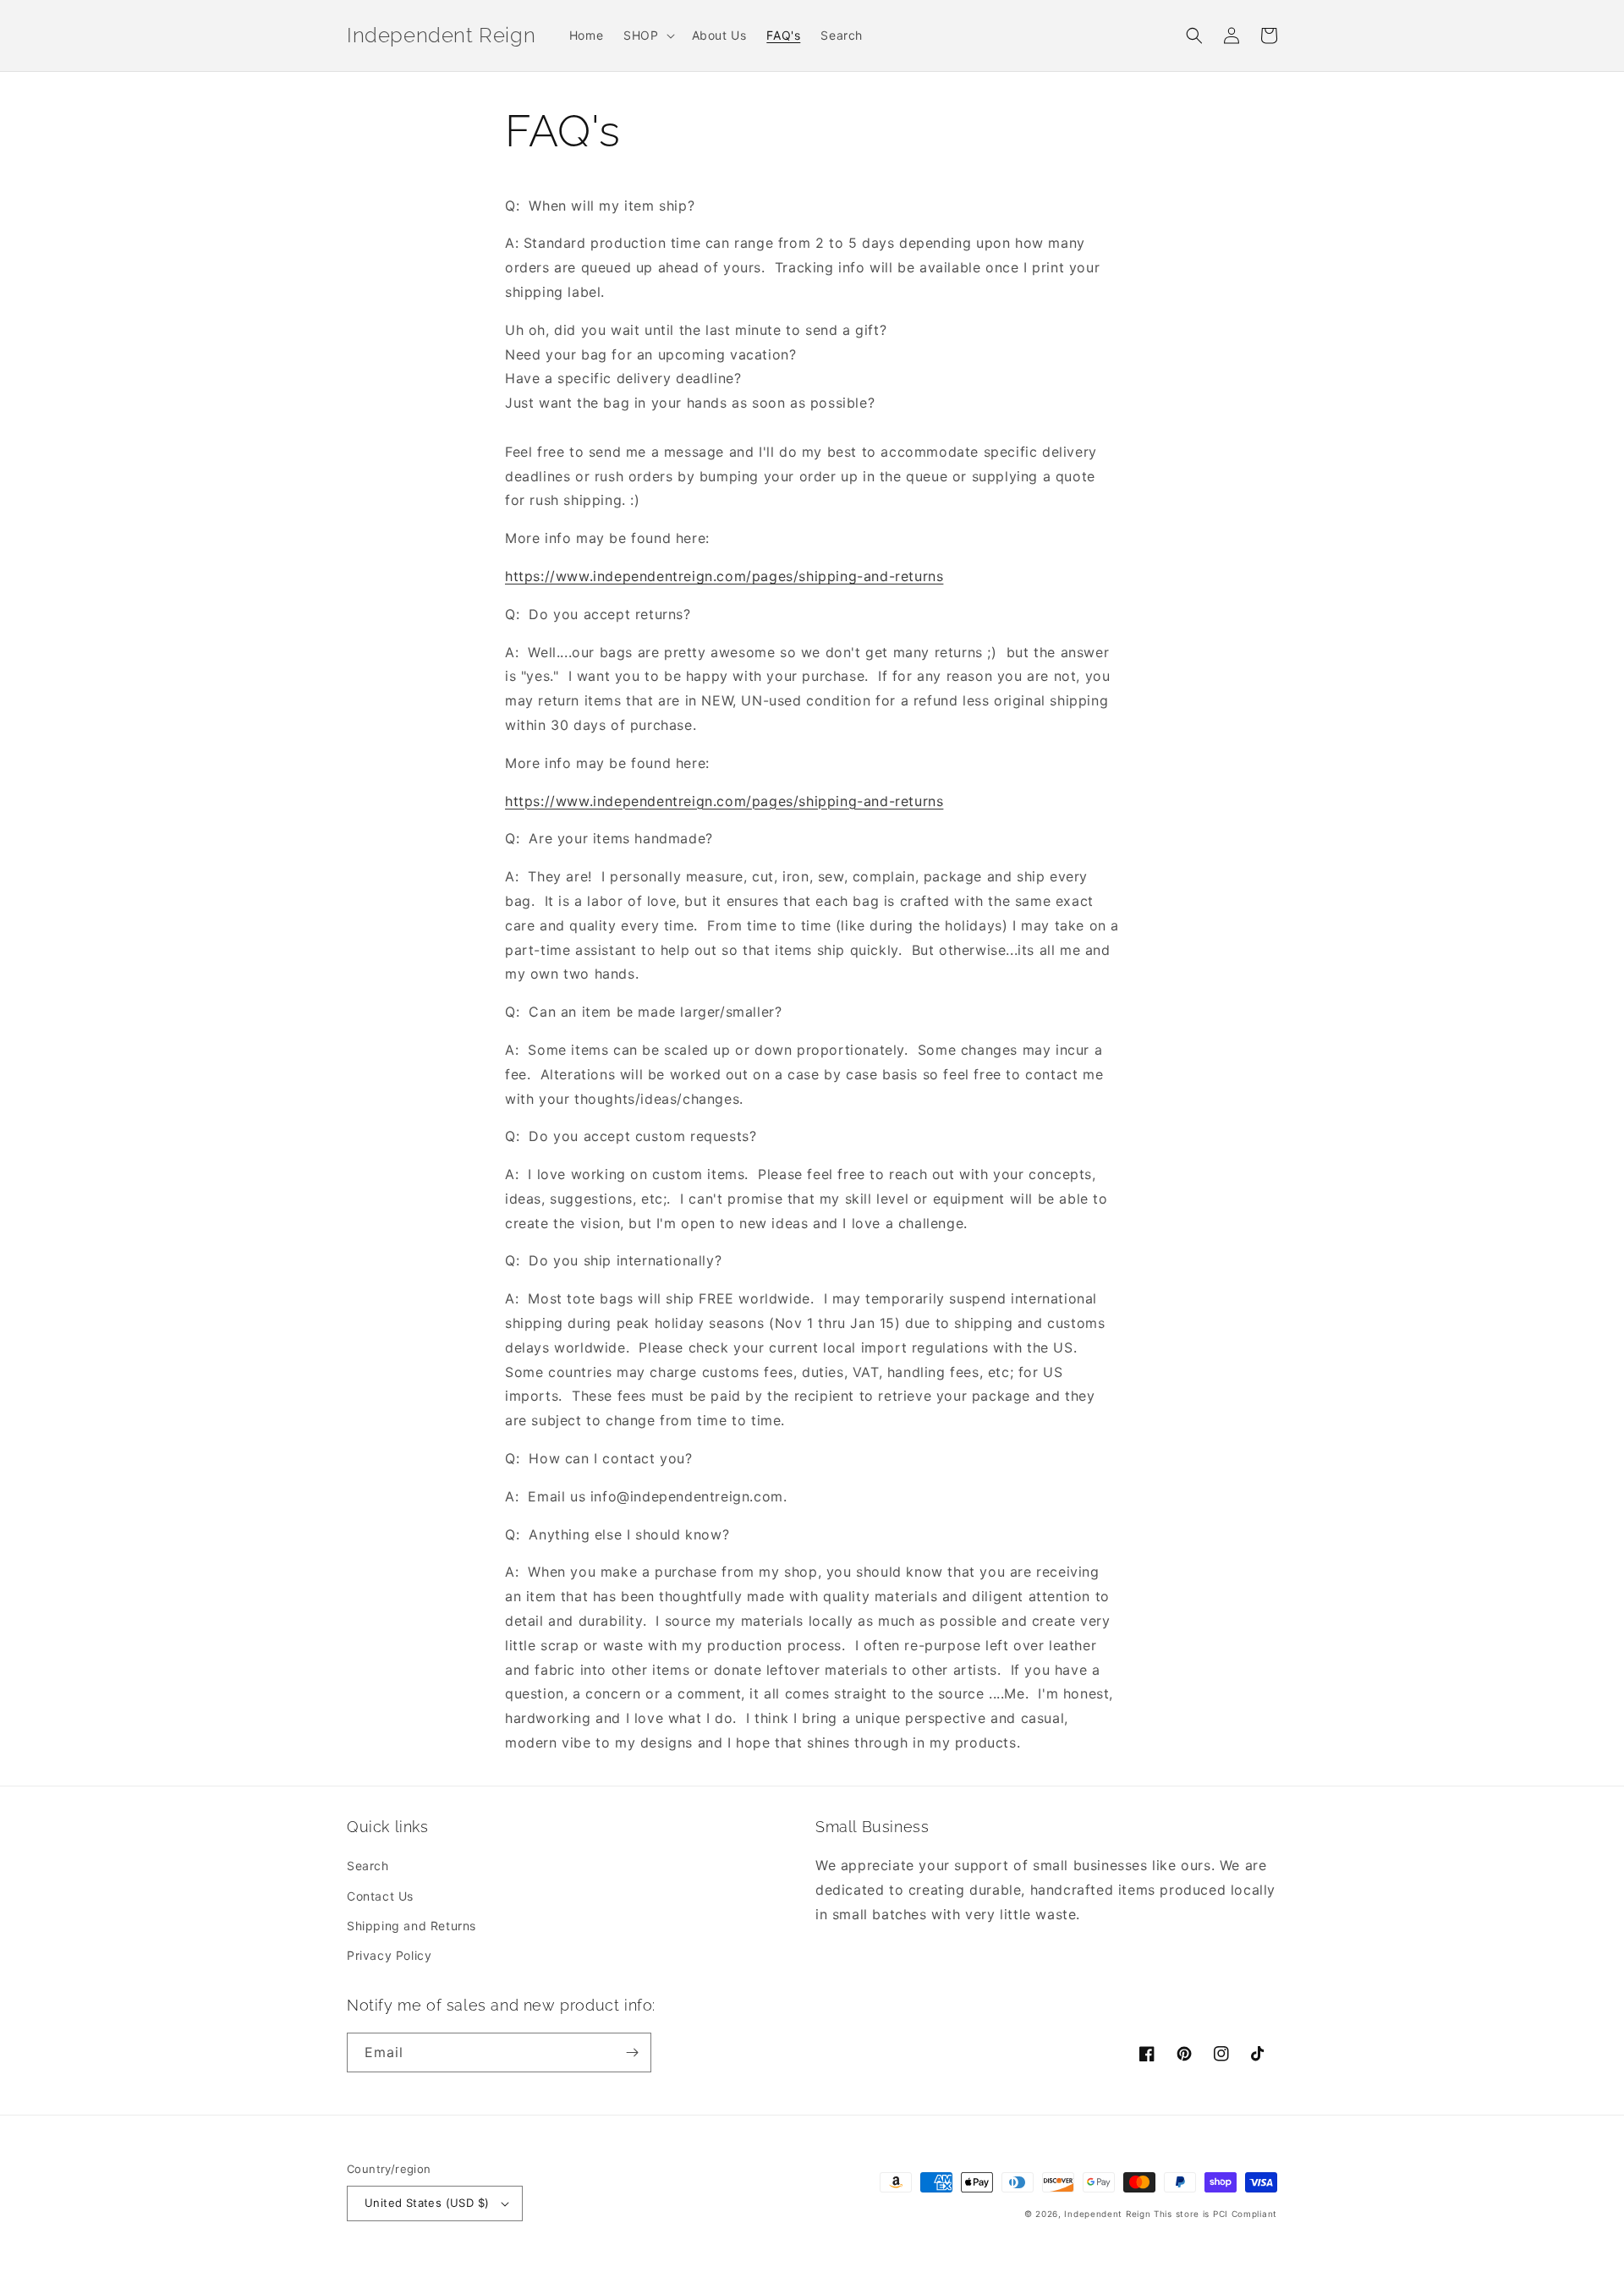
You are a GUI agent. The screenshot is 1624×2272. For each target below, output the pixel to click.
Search (368, 1866)
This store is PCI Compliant (1215, 2214)
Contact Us (380, 1896)
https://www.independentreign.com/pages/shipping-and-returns (724, 576)
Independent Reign (1107, 2214)
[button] (647, 36)
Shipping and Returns (411, 1926)
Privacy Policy (389, 1955)
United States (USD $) (427, 2203)
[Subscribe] (632, 2052)
